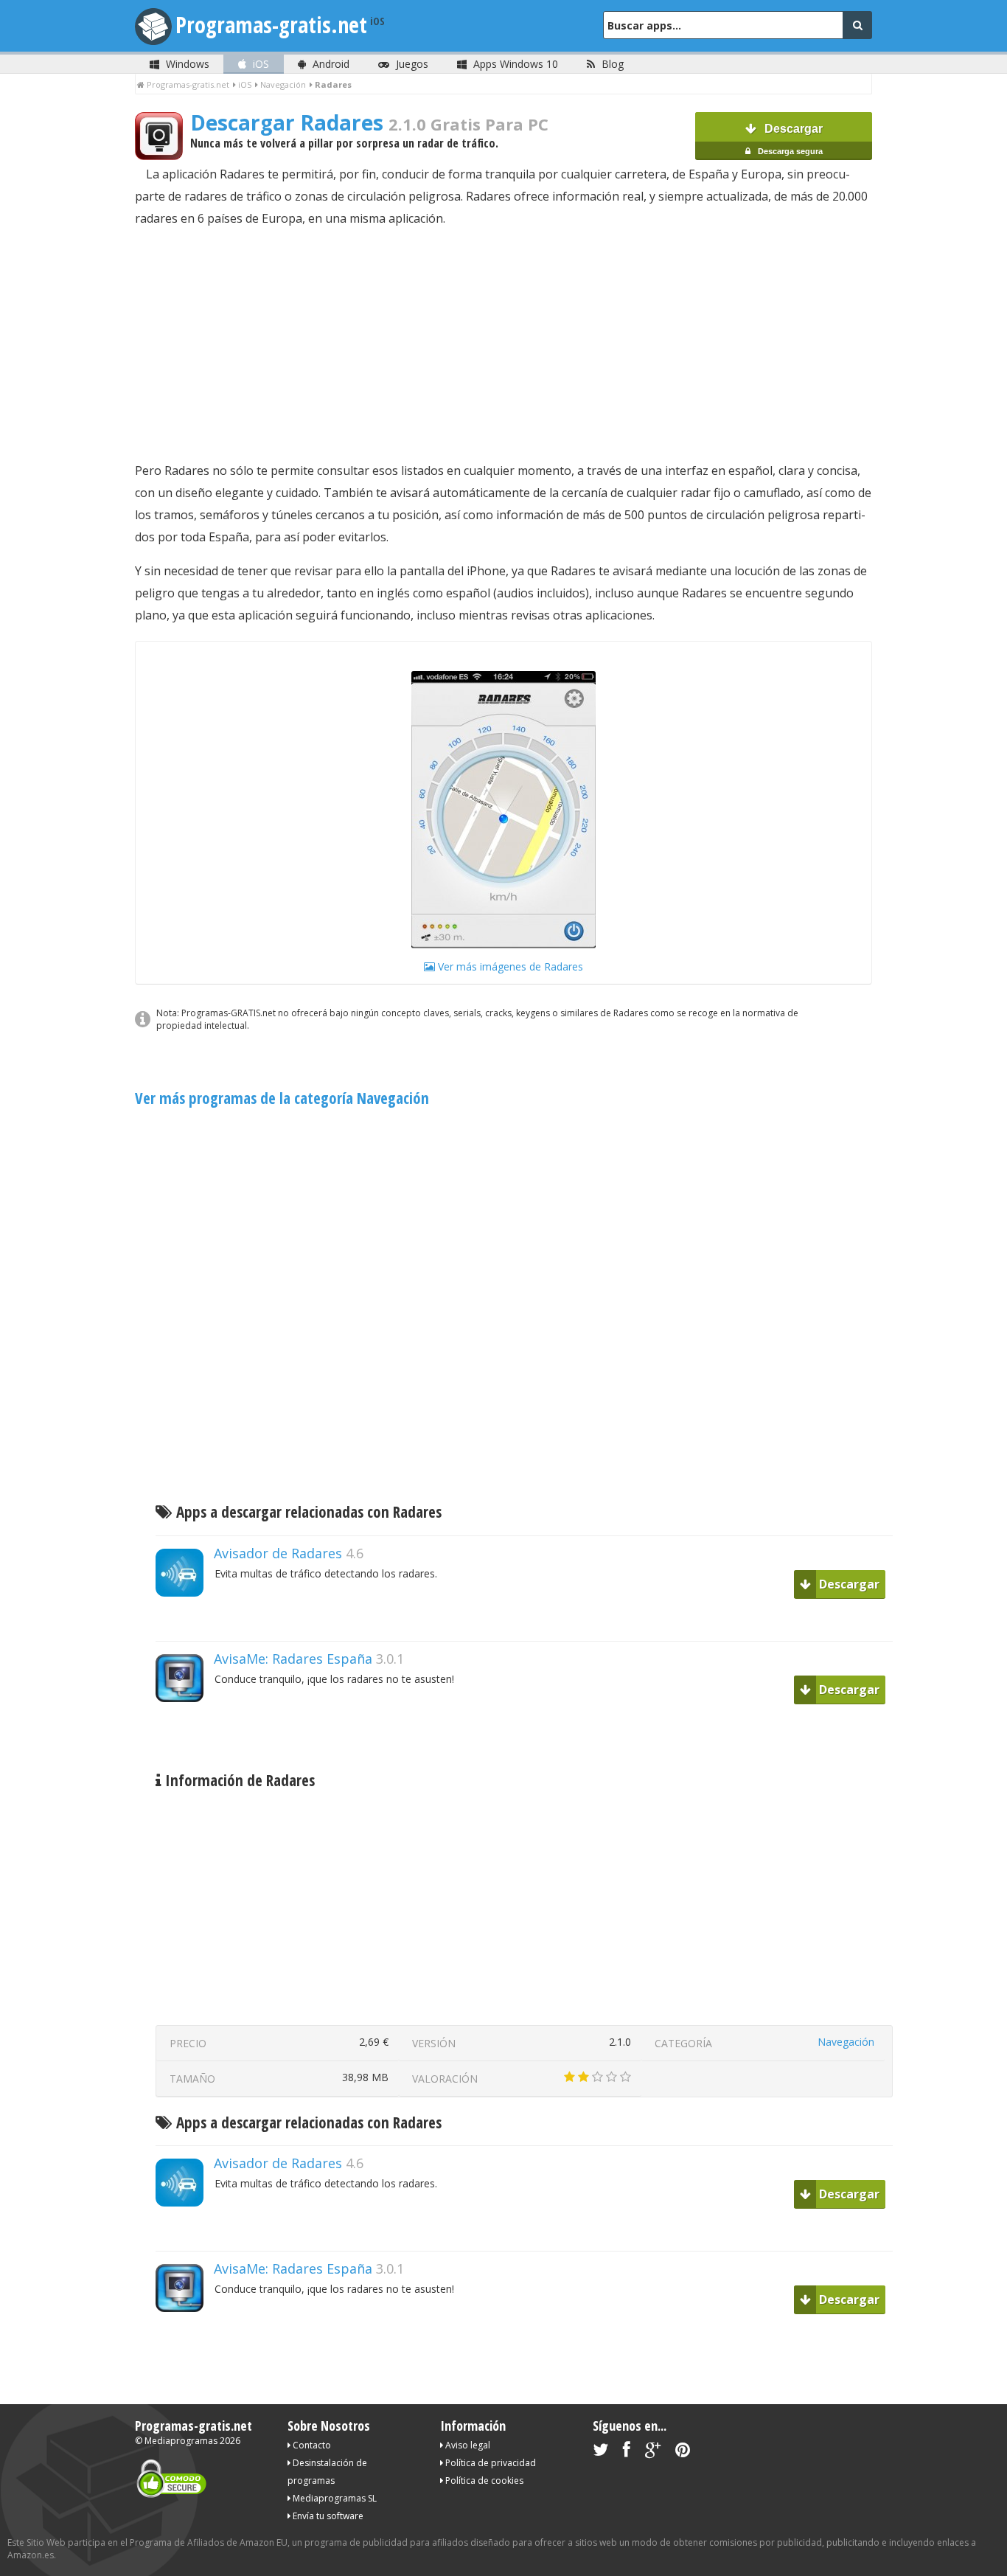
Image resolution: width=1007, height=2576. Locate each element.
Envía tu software (327, 2516)
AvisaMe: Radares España (293, 1659)
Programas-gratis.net (271, 25)
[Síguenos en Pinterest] (683, 2452)
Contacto (311, 2445)
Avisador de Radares (278, 1553)
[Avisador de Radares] (185, 1622)
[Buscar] (857, 25)
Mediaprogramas (181, 2441)
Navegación (846, 2042)
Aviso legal (467, 2445)
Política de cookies (483, 2480)
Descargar (789, 139)
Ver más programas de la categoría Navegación (282, 1098)
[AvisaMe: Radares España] (185, 1728)
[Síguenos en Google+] (653, 2452)
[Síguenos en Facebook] (627, 2452)
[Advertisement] (503, 344)
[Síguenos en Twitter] (600, 2452)
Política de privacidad (489, 2463)
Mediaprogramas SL (334, 2498)
